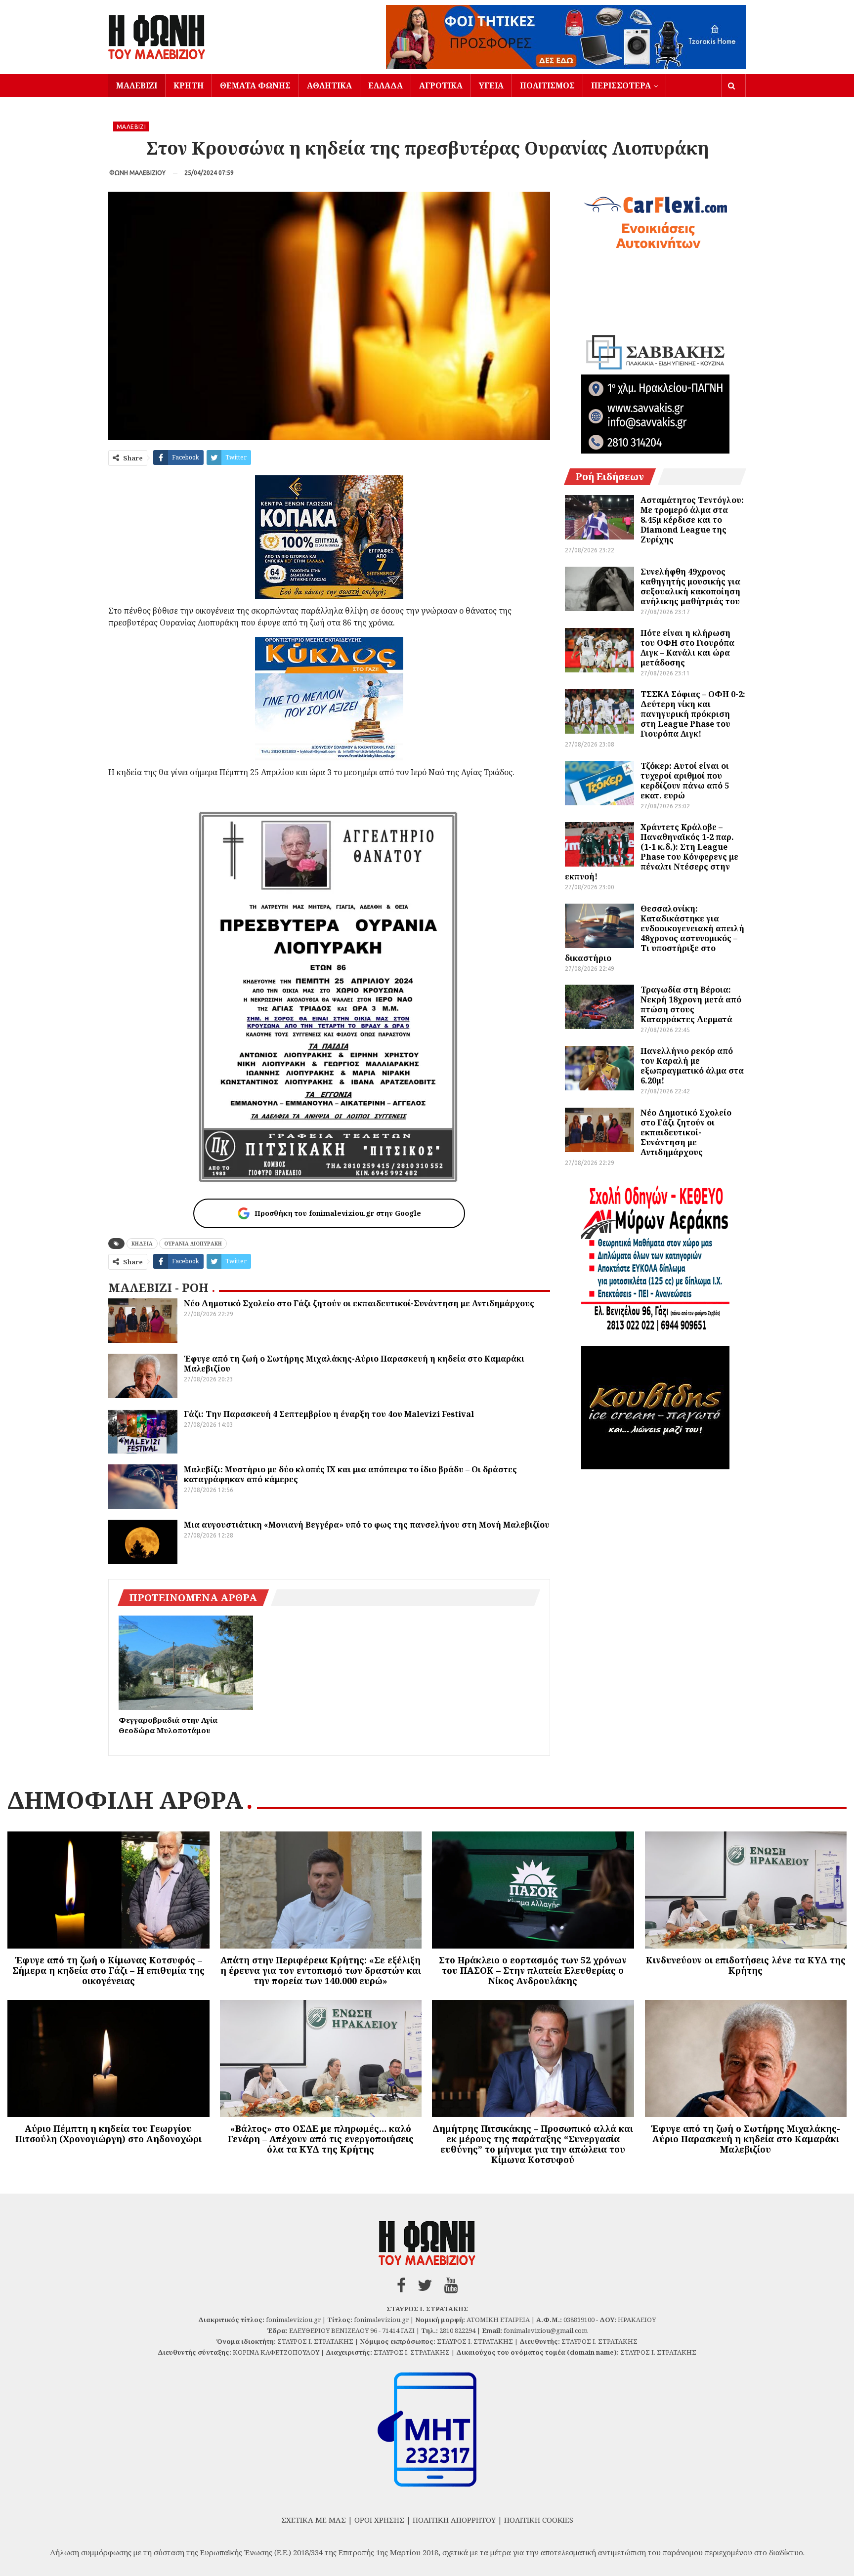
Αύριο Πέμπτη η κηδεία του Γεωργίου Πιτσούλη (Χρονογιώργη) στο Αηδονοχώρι (108, 2134)
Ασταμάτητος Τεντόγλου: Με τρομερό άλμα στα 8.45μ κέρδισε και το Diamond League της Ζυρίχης (692, 520)
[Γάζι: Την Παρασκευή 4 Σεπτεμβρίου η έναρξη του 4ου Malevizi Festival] (143, 1431)
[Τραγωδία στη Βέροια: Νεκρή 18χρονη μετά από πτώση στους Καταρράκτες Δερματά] (599, 1007)
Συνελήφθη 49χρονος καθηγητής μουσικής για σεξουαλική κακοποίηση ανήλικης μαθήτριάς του (690, 586)
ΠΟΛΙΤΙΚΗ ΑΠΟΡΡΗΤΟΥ (454, 2520)
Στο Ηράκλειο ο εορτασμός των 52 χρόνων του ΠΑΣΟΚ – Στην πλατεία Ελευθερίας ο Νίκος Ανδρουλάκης (533, 1970)
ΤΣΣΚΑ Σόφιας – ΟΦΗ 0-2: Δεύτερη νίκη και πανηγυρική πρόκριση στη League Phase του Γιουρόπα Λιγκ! (693, 714)
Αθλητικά (329, 85)
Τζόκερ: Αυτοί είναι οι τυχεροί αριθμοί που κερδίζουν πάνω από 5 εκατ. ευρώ (685, 781)
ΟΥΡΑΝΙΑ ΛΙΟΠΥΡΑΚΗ (193, 1244)
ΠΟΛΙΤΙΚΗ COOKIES (539, 2520)
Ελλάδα (385, 85)
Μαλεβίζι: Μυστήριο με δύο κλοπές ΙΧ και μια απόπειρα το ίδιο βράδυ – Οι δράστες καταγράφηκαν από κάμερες (350, 1474)
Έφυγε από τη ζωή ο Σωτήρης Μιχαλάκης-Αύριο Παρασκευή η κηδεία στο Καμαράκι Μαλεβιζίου (354, 1364)
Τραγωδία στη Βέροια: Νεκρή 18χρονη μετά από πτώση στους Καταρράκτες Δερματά (691, 1004)
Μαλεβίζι (137, 85)
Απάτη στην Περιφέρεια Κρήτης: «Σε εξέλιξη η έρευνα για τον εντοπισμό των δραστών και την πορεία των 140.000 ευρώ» (321, 1970)
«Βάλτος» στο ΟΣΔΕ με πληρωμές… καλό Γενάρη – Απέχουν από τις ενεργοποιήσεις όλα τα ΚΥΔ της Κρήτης (321, 2139)
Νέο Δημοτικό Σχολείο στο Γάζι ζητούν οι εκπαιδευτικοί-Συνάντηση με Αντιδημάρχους (359, 1303)
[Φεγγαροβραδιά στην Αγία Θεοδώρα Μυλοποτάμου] (186, 1662)
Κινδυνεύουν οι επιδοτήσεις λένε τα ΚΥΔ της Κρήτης (746, 1965)
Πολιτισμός (547, 85)
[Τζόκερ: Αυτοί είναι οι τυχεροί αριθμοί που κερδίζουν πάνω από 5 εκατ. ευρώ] (599, 783)
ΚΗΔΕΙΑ (142, 1244)
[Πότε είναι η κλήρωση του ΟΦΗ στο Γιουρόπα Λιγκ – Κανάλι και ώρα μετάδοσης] (599, 650)
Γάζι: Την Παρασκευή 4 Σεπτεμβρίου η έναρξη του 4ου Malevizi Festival (329, 1414)
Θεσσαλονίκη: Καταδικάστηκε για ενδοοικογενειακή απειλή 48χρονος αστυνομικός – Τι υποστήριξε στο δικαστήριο (655, 933)
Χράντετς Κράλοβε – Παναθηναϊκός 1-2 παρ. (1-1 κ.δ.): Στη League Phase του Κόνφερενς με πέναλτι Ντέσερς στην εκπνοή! (652, 852)
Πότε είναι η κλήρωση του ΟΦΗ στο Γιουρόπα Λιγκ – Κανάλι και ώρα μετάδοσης (687, 648)
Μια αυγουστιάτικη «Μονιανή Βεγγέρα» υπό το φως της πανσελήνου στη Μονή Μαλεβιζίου (367, 1525)
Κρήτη (189, 85)
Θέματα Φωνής (255, 85)
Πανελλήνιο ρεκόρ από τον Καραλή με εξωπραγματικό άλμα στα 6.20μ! (692, 1066)
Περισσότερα (621, 85)
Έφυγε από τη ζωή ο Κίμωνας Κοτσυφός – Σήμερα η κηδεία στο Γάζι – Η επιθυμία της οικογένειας (108, 1970)
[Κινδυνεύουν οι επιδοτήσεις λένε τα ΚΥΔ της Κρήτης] (746, 1890)
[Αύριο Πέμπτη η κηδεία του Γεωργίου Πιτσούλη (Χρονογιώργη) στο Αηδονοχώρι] (108, 2058)
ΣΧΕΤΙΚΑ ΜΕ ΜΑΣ (314, 2520)
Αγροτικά (441, 85)
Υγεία (491, 85)
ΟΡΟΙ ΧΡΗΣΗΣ (379, 2520)
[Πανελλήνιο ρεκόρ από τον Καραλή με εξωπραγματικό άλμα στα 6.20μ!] (599, 1068)
